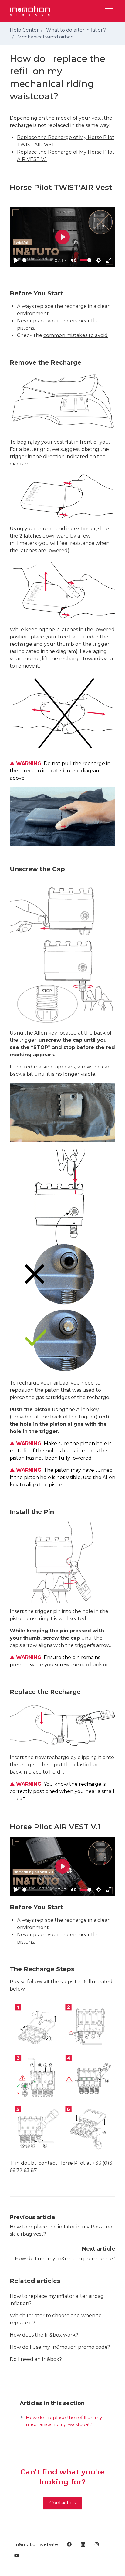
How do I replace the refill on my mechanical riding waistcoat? (64, 2421)
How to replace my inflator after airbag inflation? (57, 2300)
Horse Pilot (72, 2163)
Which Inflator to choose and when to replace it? (56, 2319)
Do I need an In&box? (36, 2359)
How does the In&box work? (44, 2335)
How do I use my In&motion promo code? (65, 2259)
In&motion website (36, 2544)
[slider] (37, 260)
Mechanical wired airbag (46, 37)
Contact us (63, 2503)
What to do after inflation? (76, 30)
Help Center (24, 30)
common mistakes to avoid (76, 335)
